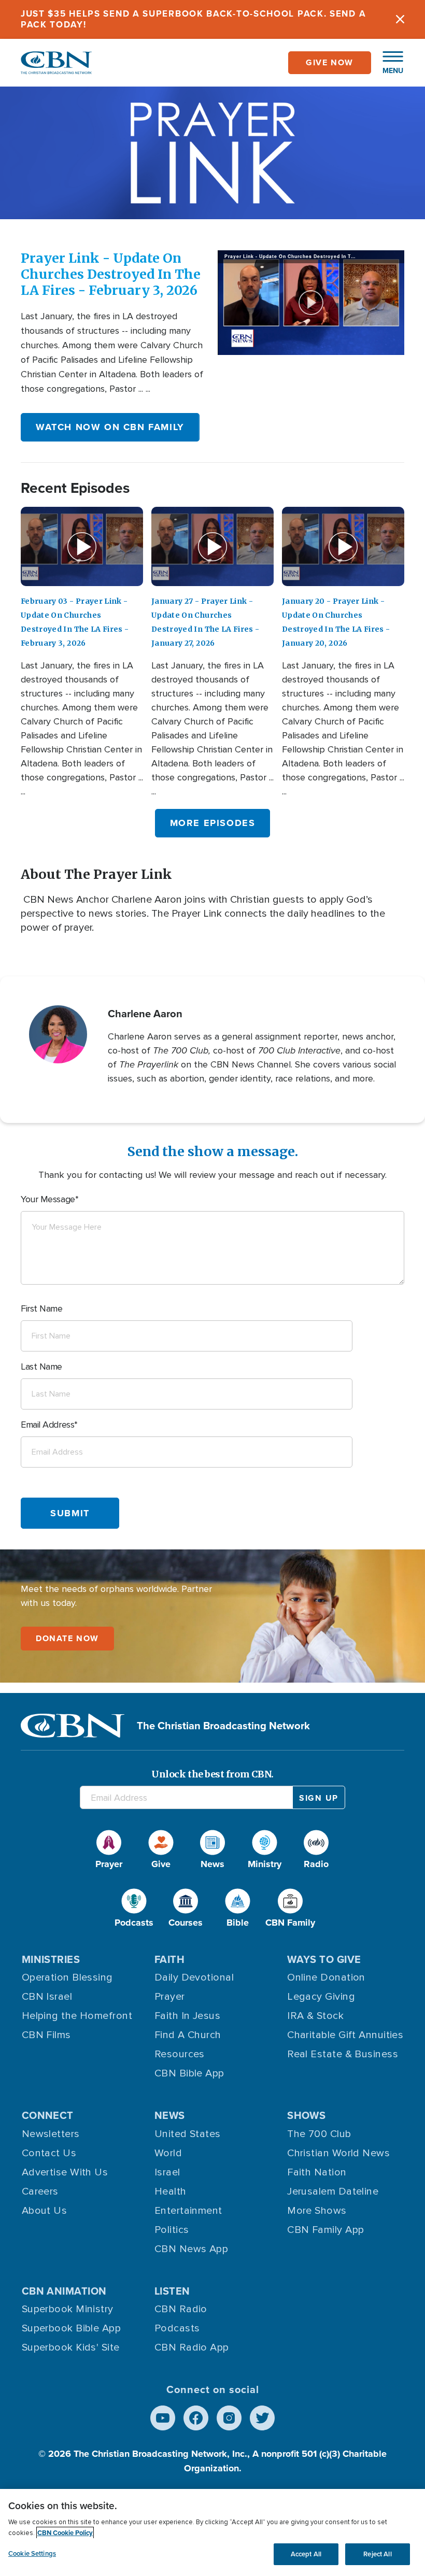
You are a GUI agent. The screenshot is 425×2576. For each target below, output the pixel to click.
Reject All (377, 2554)
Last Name (41, 1367)
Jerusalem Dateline (333, 2191)
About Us (45, 2211)
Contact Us (49, 2153)
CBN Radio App (192, 2347)
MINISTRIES (51, 1959)
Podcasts (177, 2328)
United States (188, 2134)
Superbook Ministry (68, 2309)
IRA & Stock (315, 2016)
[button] (388, 63)
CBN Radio (181, 2309)
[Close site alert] (400, 19)
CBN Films (46, 2035)
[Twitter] (262, 2418)
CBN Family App (325, 2230)
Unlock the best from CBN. (212, 1774)
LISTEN (172, 2291)
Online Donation (326, 1977)
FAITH (169, 1959)
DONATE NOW (67, 1638)
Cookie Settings (32, 2553)
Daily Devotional (194, 1977)
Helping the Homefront (77, 2016)
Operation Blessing (67, 1977)
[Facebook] (196, 2418)
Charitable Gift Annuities (345, 2035)
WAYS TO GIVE (324, 1959)
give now (330, 62)
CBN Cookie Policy (65, 2533)
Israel (167, 2172)
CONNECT (48, 2115)
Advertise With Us (65, 2172)
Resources (180, 2054)
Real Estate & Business (343, 2054)
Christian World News (338, 2153)
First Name (42, 1308)
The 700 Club (319, 2134)
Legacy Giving (321, 1997)
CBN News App (191, 2249)
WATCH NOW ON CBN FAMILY (110, 427)
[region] (212, 2532)
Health (171, 2191)
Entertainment (188, 2211)
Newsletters (51, 2134)
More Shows (317, 2211)
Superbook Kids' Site (71, 2347)
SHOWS (306, 2115)
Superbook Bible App (72, 2328)
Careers (40, 2191)
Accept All (306, 2554)
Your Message (48, 1199)
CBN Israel (47, 1997)
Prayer (170, 1997)
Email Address (47, 1425)
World (168, 2153)
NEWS (170, 2115)
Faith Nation (317, 2172)
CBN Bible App (189, 2073)
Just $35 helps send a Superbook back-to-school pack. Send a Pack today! (193, 19)
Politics (172, 2230)
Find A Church (188, 2035)
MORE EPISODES (213, 823)
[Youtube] (163, 2418)
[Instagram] (229, 2418)
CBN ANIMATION (64, 2291)
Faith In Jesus (187, 2016)
